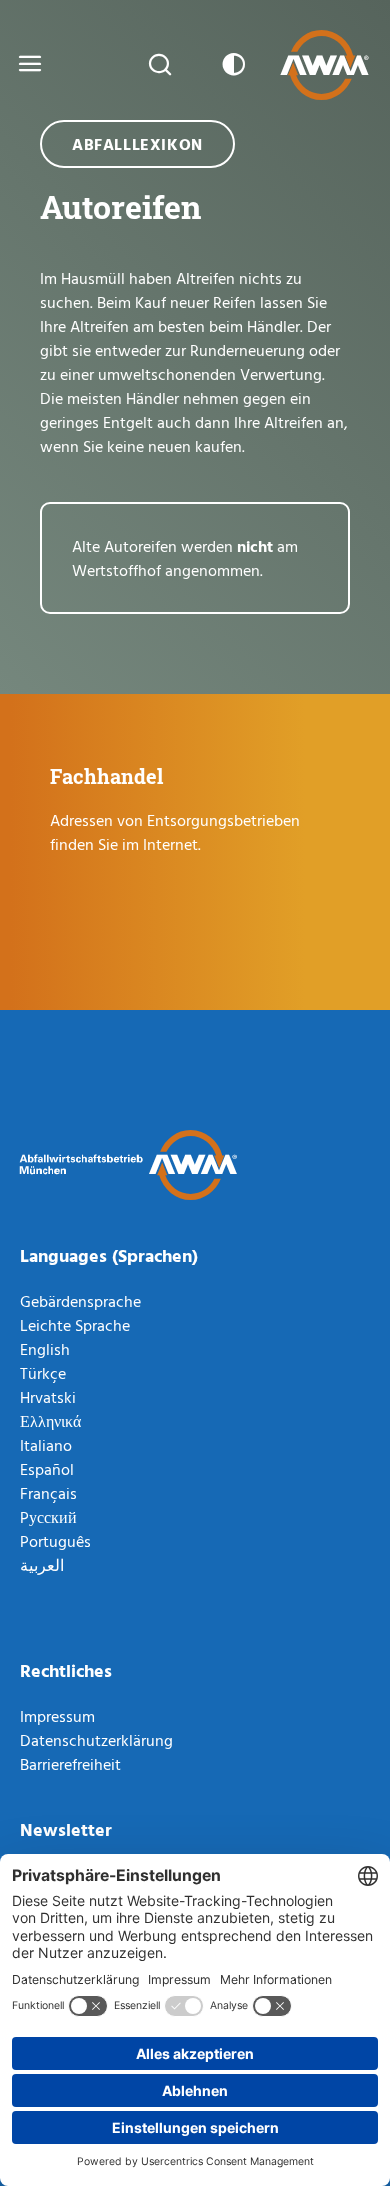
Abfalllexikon (137, 144)
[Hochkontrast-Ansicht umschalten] (230, 65)
